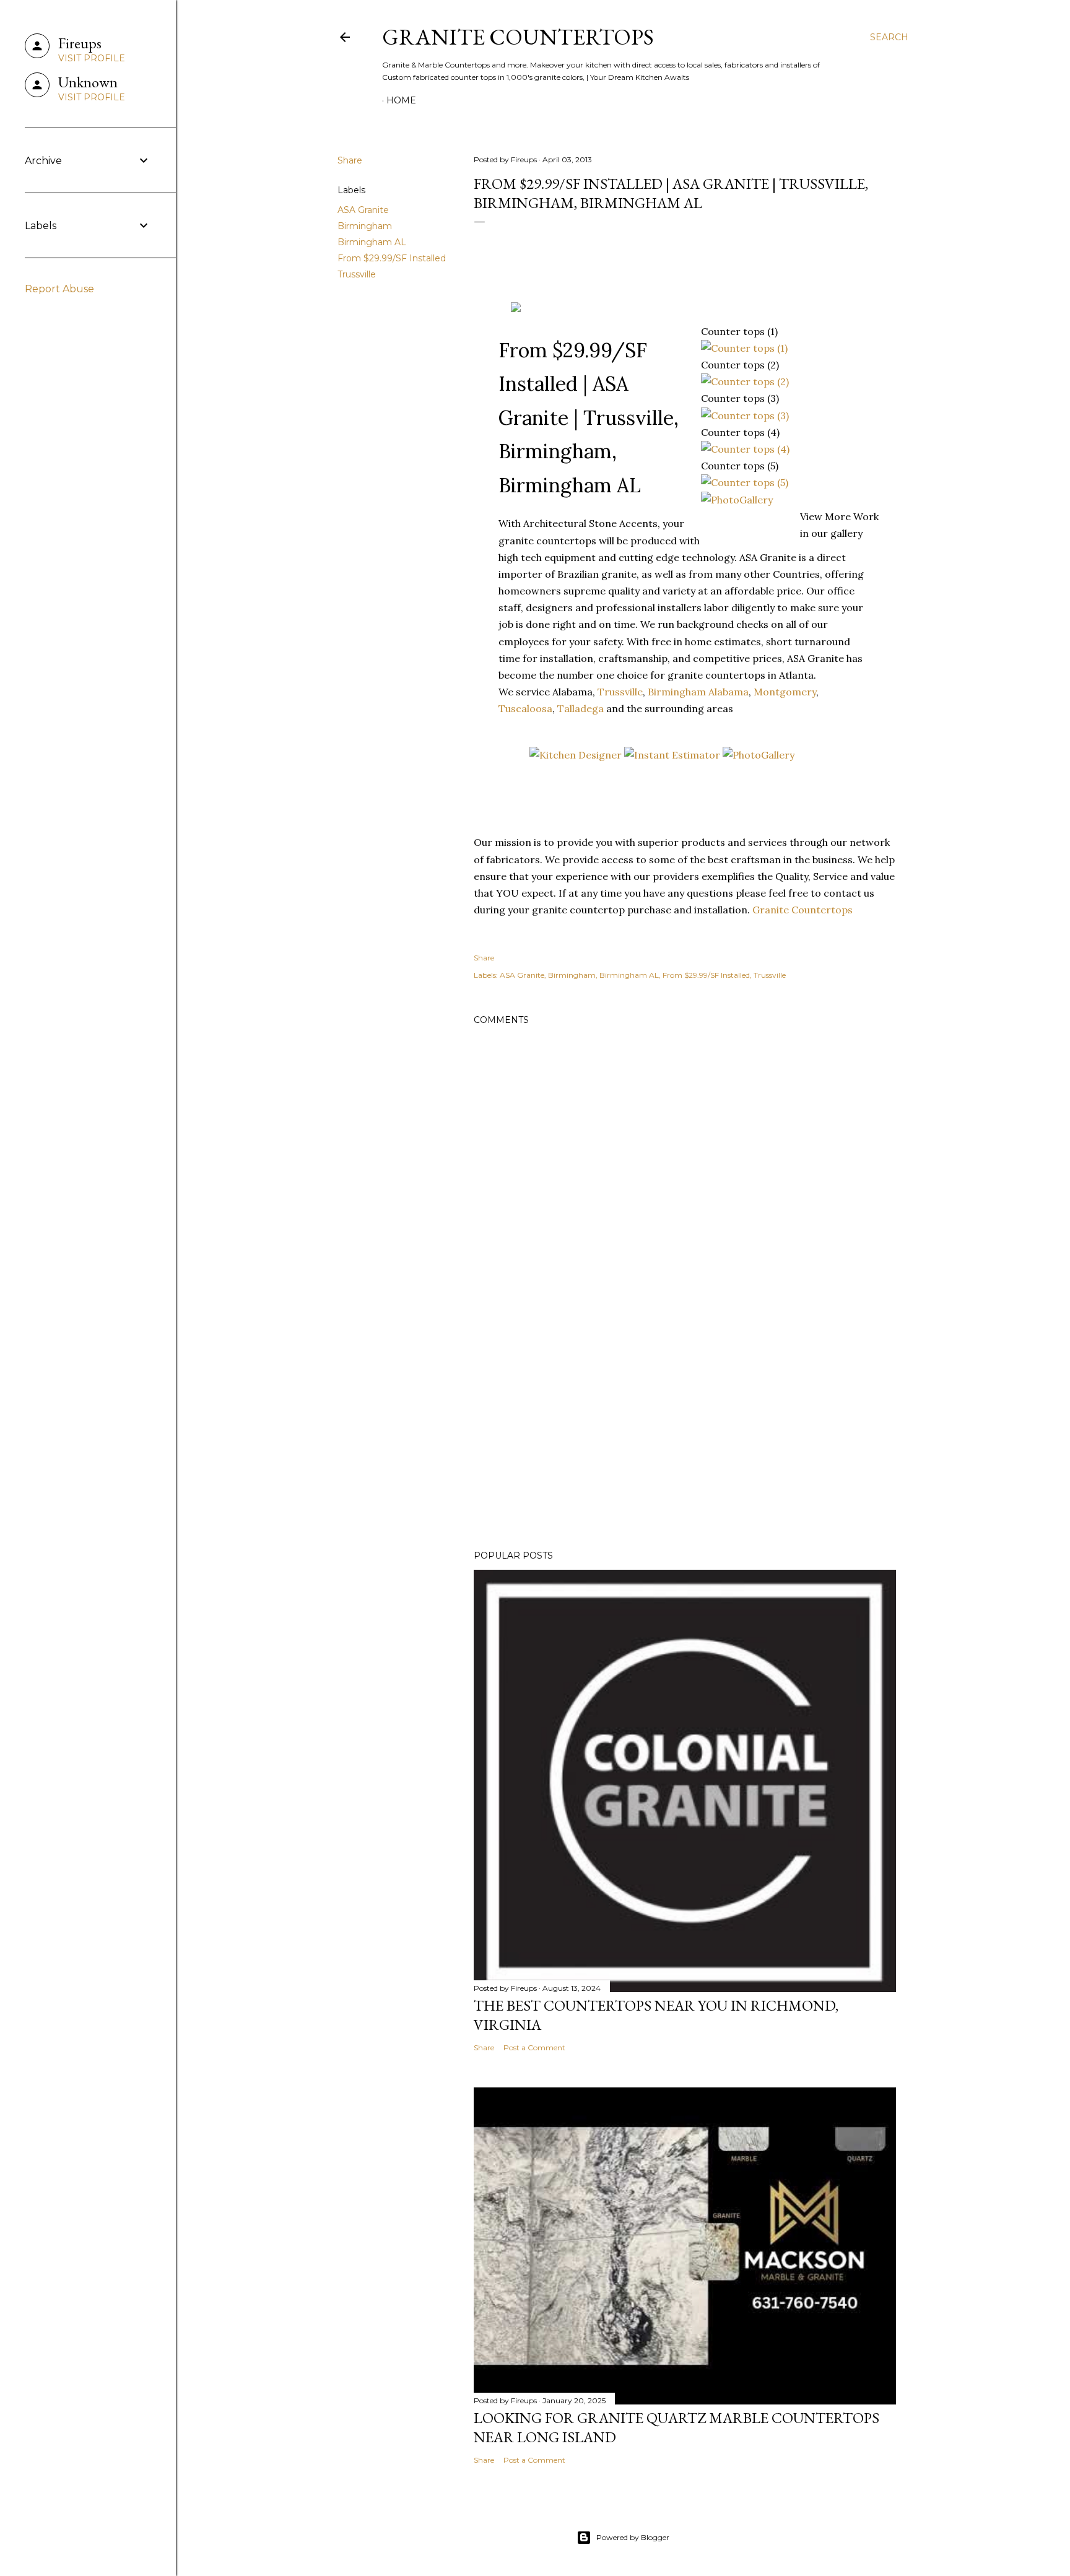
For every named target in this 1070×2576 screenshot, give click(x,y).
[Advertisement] (685, 1432)
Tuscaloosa (525, 708)
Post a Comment (534, 2047)
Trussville (357, 274)
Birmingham (365, 226)
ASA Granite (363, 210)
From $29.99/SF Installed (392, 258)
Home (401, 100)
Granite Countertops (518, 37)
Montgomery (785, 692)
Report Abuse (59, 289)
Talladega (581, 708)
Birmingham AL (372, 242)
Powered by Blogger (633, 2537)
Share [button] (350, 160)
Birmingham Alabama (698, 692)
